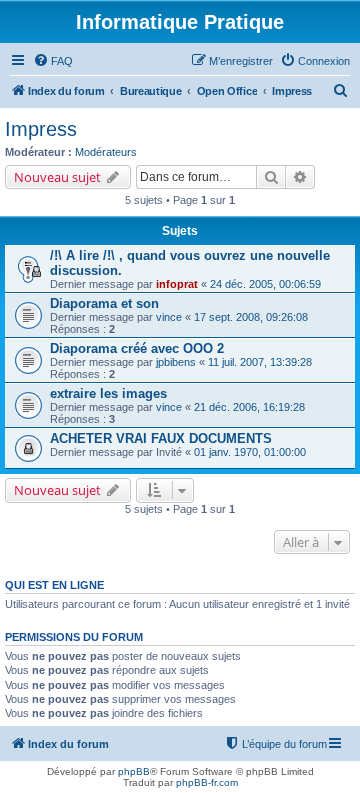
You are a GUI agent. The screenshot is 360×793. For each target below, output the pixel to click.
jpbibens (176, 362)
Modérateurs (106, 152)
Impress (41, 129)
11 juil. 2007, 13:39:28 (260, 362)
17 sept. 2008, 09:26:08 (251, 317)
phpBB (134, 771)
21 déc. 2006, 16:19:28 (249, 407)
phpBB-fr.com (207, 782)
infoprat (177, 284)
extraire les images (108, 393)
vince (169, 317)
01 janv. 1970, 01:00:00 (250, 452)
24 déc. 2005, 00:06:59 (265, 284)
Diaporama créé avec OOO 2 (137, 348)
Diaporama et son (104, 303)
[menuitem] (53, 61)
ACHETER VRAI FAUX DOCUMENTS (161, 438)
